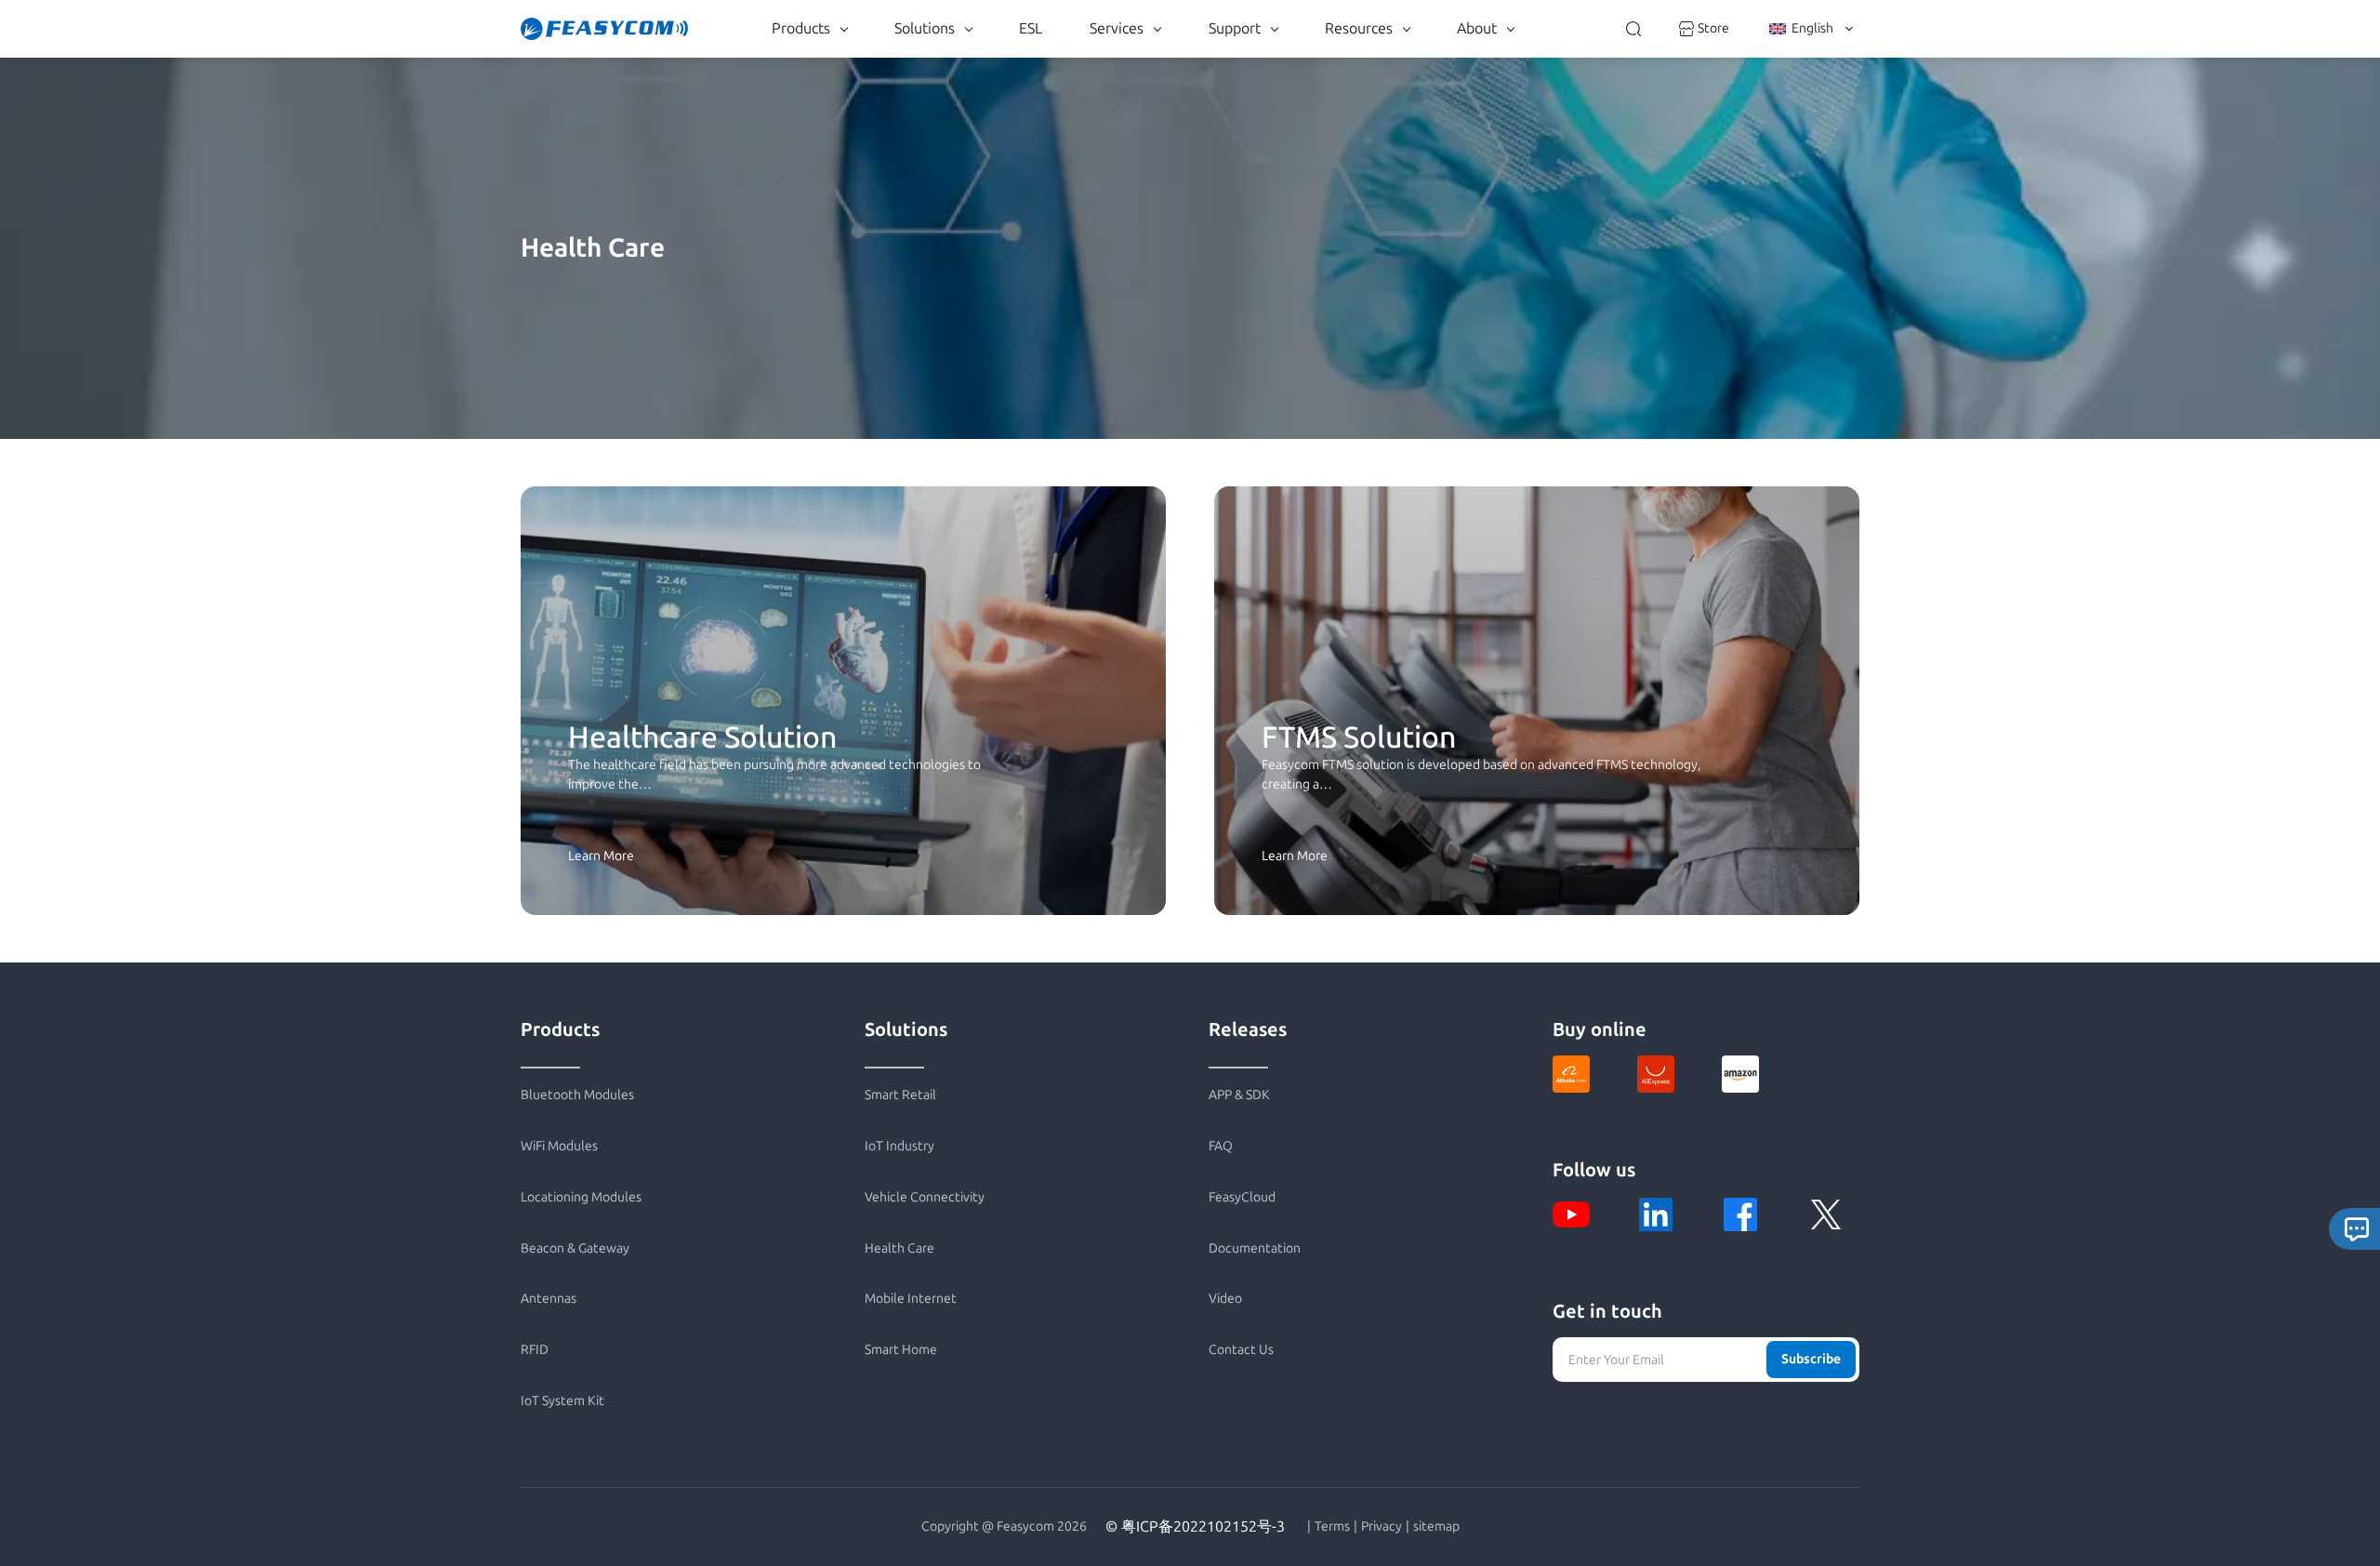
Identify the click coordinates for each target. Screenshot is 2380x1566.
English (1812, 28)
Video (1225, 1299)
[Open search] (1633, 29)
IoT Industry (899, 1146)
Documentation (1255, 1248)
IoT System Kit (562, 1401)
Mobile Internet (911, 1299)
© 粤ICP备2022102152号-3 (1195, 1526)
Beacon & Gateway (575, 1248)
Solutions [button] (925, 28)
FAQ (1221, 1146)
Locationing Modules (581, 1197)
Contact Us (1241, 1350)
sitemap (1436, 1527)
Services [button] (1117, 28)
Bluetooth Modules (577, 1095)
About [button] (1477, 28)
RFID (535, 1350)
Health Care (899, 1248)
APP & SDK (1239, 1095)
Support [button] (1235, 28)
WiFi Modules (559, 1146)
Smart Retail (900, 1095)
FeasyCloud (1242, 1197)
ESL (1031, 28)
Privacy (1382, 1527)
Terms (1332, 1527)
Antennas (549, 1299)
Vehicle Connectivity (925, 1197)
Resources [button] (1359, 28)
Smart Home (901, 1350)
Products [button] (801, 28)
